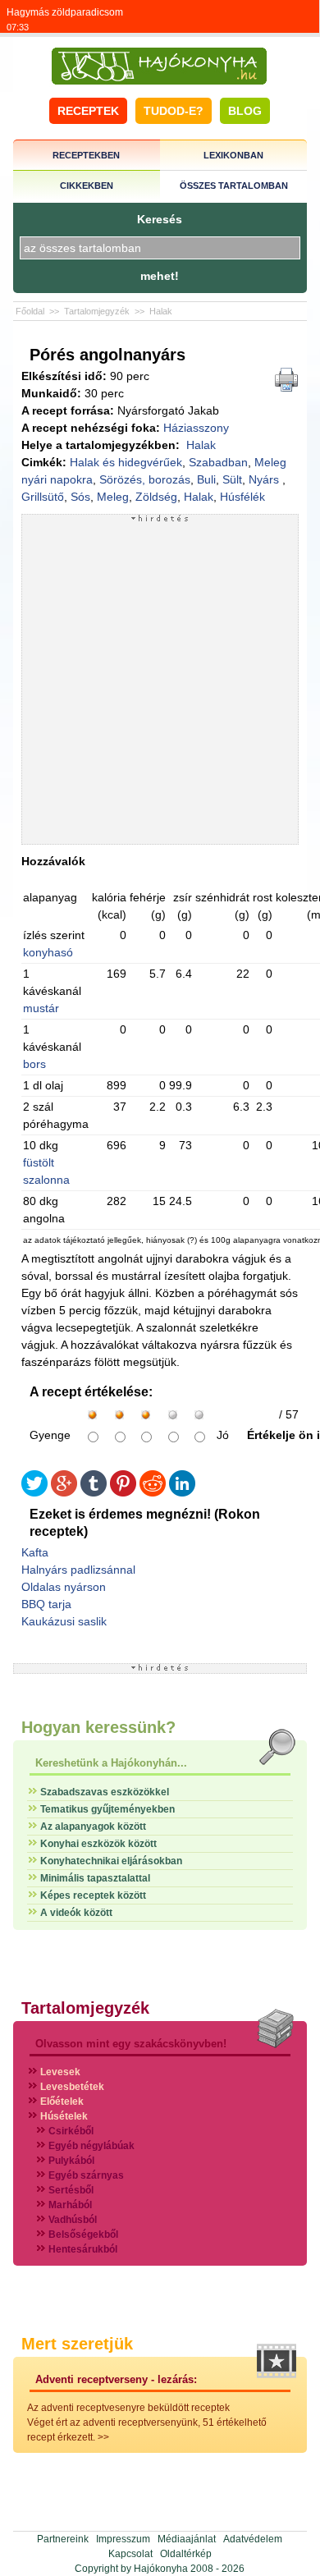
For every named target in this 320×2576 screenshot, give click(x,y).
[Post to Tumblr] (94, 1493)
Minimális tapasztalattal (95, 1878)
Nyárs (265, 479)
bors (34, 1064)
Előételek (62, 2102)
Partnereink (63, 2539)
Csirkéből (71, 2131)
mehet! (160, 276)
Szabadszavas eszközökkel (105, 1792)
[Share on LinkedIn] (182, 1493)
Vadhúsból (73, 2220)
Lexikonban (233, 155)
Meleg (113, 497)
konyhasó (48, 952)
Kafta (35, 1552)
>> (103, 2437)
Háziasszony (196, 428)
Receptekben (86, 155)
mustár (41, 1008)
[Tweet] (34, 1493)
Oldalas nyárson (64, 1587)
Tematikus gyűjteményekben (107, 1809)
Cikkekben (87, 186)
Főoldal (30, 311)
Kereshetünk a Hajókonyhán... (111, 1763)
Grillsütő (43, 497)
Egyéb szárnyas (86, 2175)
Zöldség (156, 497)
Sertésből (71, 2190)
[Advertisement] (160, 683)
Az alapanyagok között (93, 1827)
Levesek (60, 2072)
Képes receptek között (93, 1895)
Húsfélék (242, 497)
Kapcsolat (130, 2554)
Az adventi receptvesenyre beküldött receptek (128, 2408)
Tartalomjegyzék (97, 311)
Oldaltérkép (186, 2554)
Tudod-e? (174, 111)
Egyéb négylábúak (91, 2146)
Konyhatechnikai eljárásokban (111, 1861)
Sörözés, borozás (145, 479)
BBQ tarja (46, 1604)
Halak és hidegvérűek (126, 462)
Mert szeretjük (77, 2344)
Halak (161, 311)
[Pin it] (123, 1493)
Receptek (88, 111)
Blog (245, 111)
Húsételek (64, 2116)
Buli (206, 479)
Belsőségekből (83, 2235)
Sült (232, 479)
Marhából (70, 2205)
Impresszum (123, 2539)
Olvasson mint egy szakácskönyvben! (131, 2044)
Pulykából (71, 2161)
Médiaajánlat (187, 2539)
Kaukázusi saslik (64, 1621)
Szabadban (218, 462)
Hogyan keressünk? (98, 1727)
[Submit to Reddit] (153, 1493)
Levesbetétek (72, 2087)
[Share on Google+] (64, 1493)
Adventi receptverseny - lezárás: (116, 2379)
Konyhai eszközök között (98, 1844)
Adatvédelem (253, 2539)
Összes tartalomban (234, 186)
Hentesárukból (83, 2249)
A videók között (76, 1913)
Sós (80, 497)
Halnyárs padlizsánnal (78, 1570)
